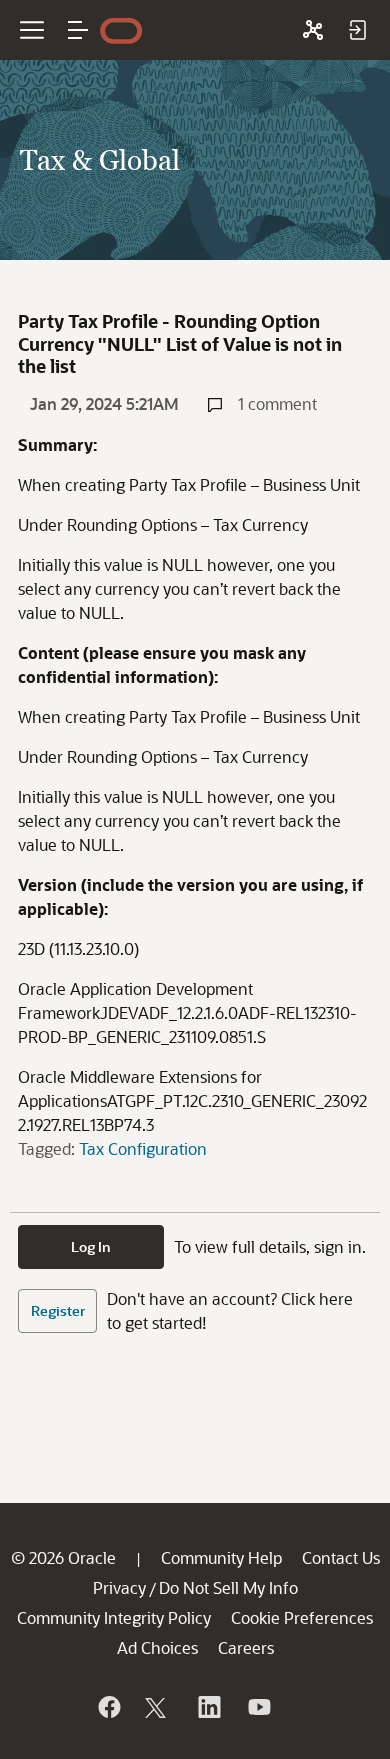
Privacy (119, 1587)
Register (58, 1310)
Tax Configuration (143, 1148)
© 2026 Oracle (63, 1557)
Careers (246, 1647)
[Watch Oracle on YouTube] (258, 1707)
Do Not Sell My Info (228, 1587)
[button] (78, 30)
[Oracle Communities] (313, 30)
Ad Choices (157, 1647)
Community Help (221, 1557)
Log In (91, 1246)
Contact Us (341, 1557)
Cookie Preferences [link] (302, 1617)
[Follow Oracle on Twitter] (158, 1707)
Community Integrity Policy (114, 1617)
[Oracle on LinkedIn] (208, 1707)
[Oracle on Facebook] (108, 1707)
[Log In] (357, 30)
